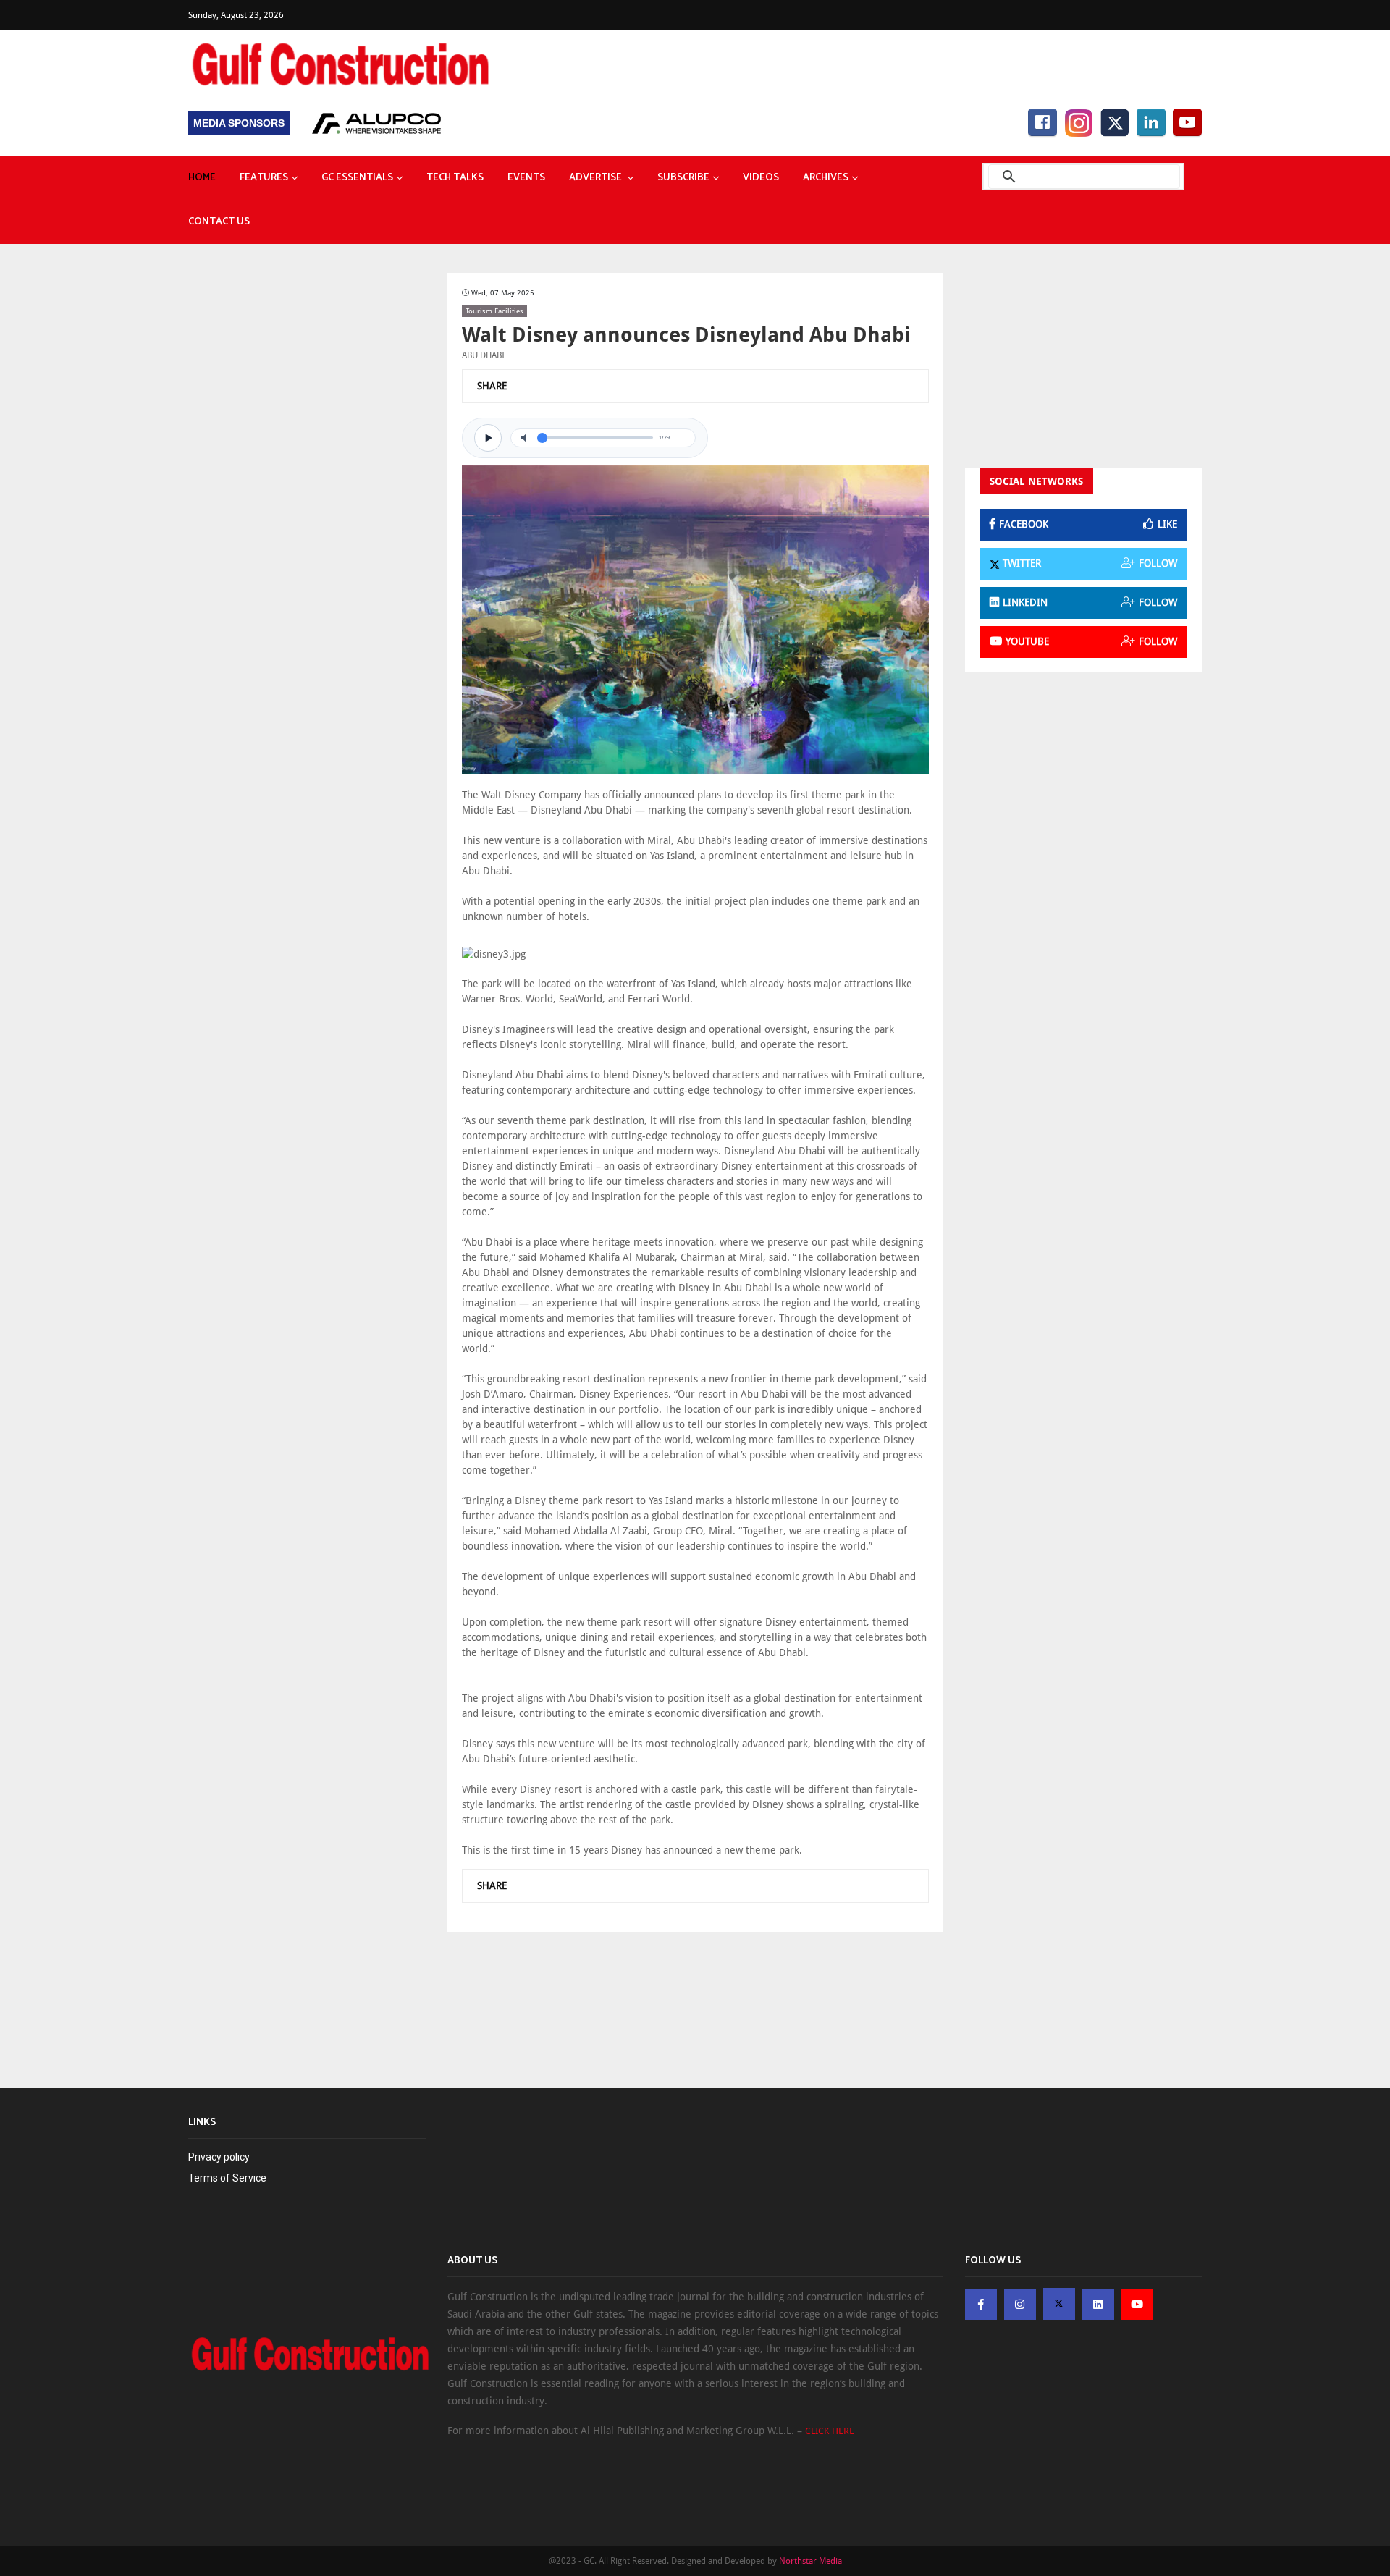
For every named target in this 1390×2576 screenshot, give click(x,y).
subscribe (683, 178)
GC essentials (357, 178)
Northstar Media (810, 2561)
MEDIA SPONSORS (239, 123)
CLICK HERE (830, 2431)
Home (202, 178)
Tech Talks (455, 178)
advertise (597, 178)
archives (826, 178)
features (264, 178)
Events (526, 178)
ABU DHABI (483, 355)
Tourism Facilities (494, 311)
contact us (219, 222)
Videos (761, 178)
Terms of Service (227, 2178)
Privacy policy (219, 2157)
